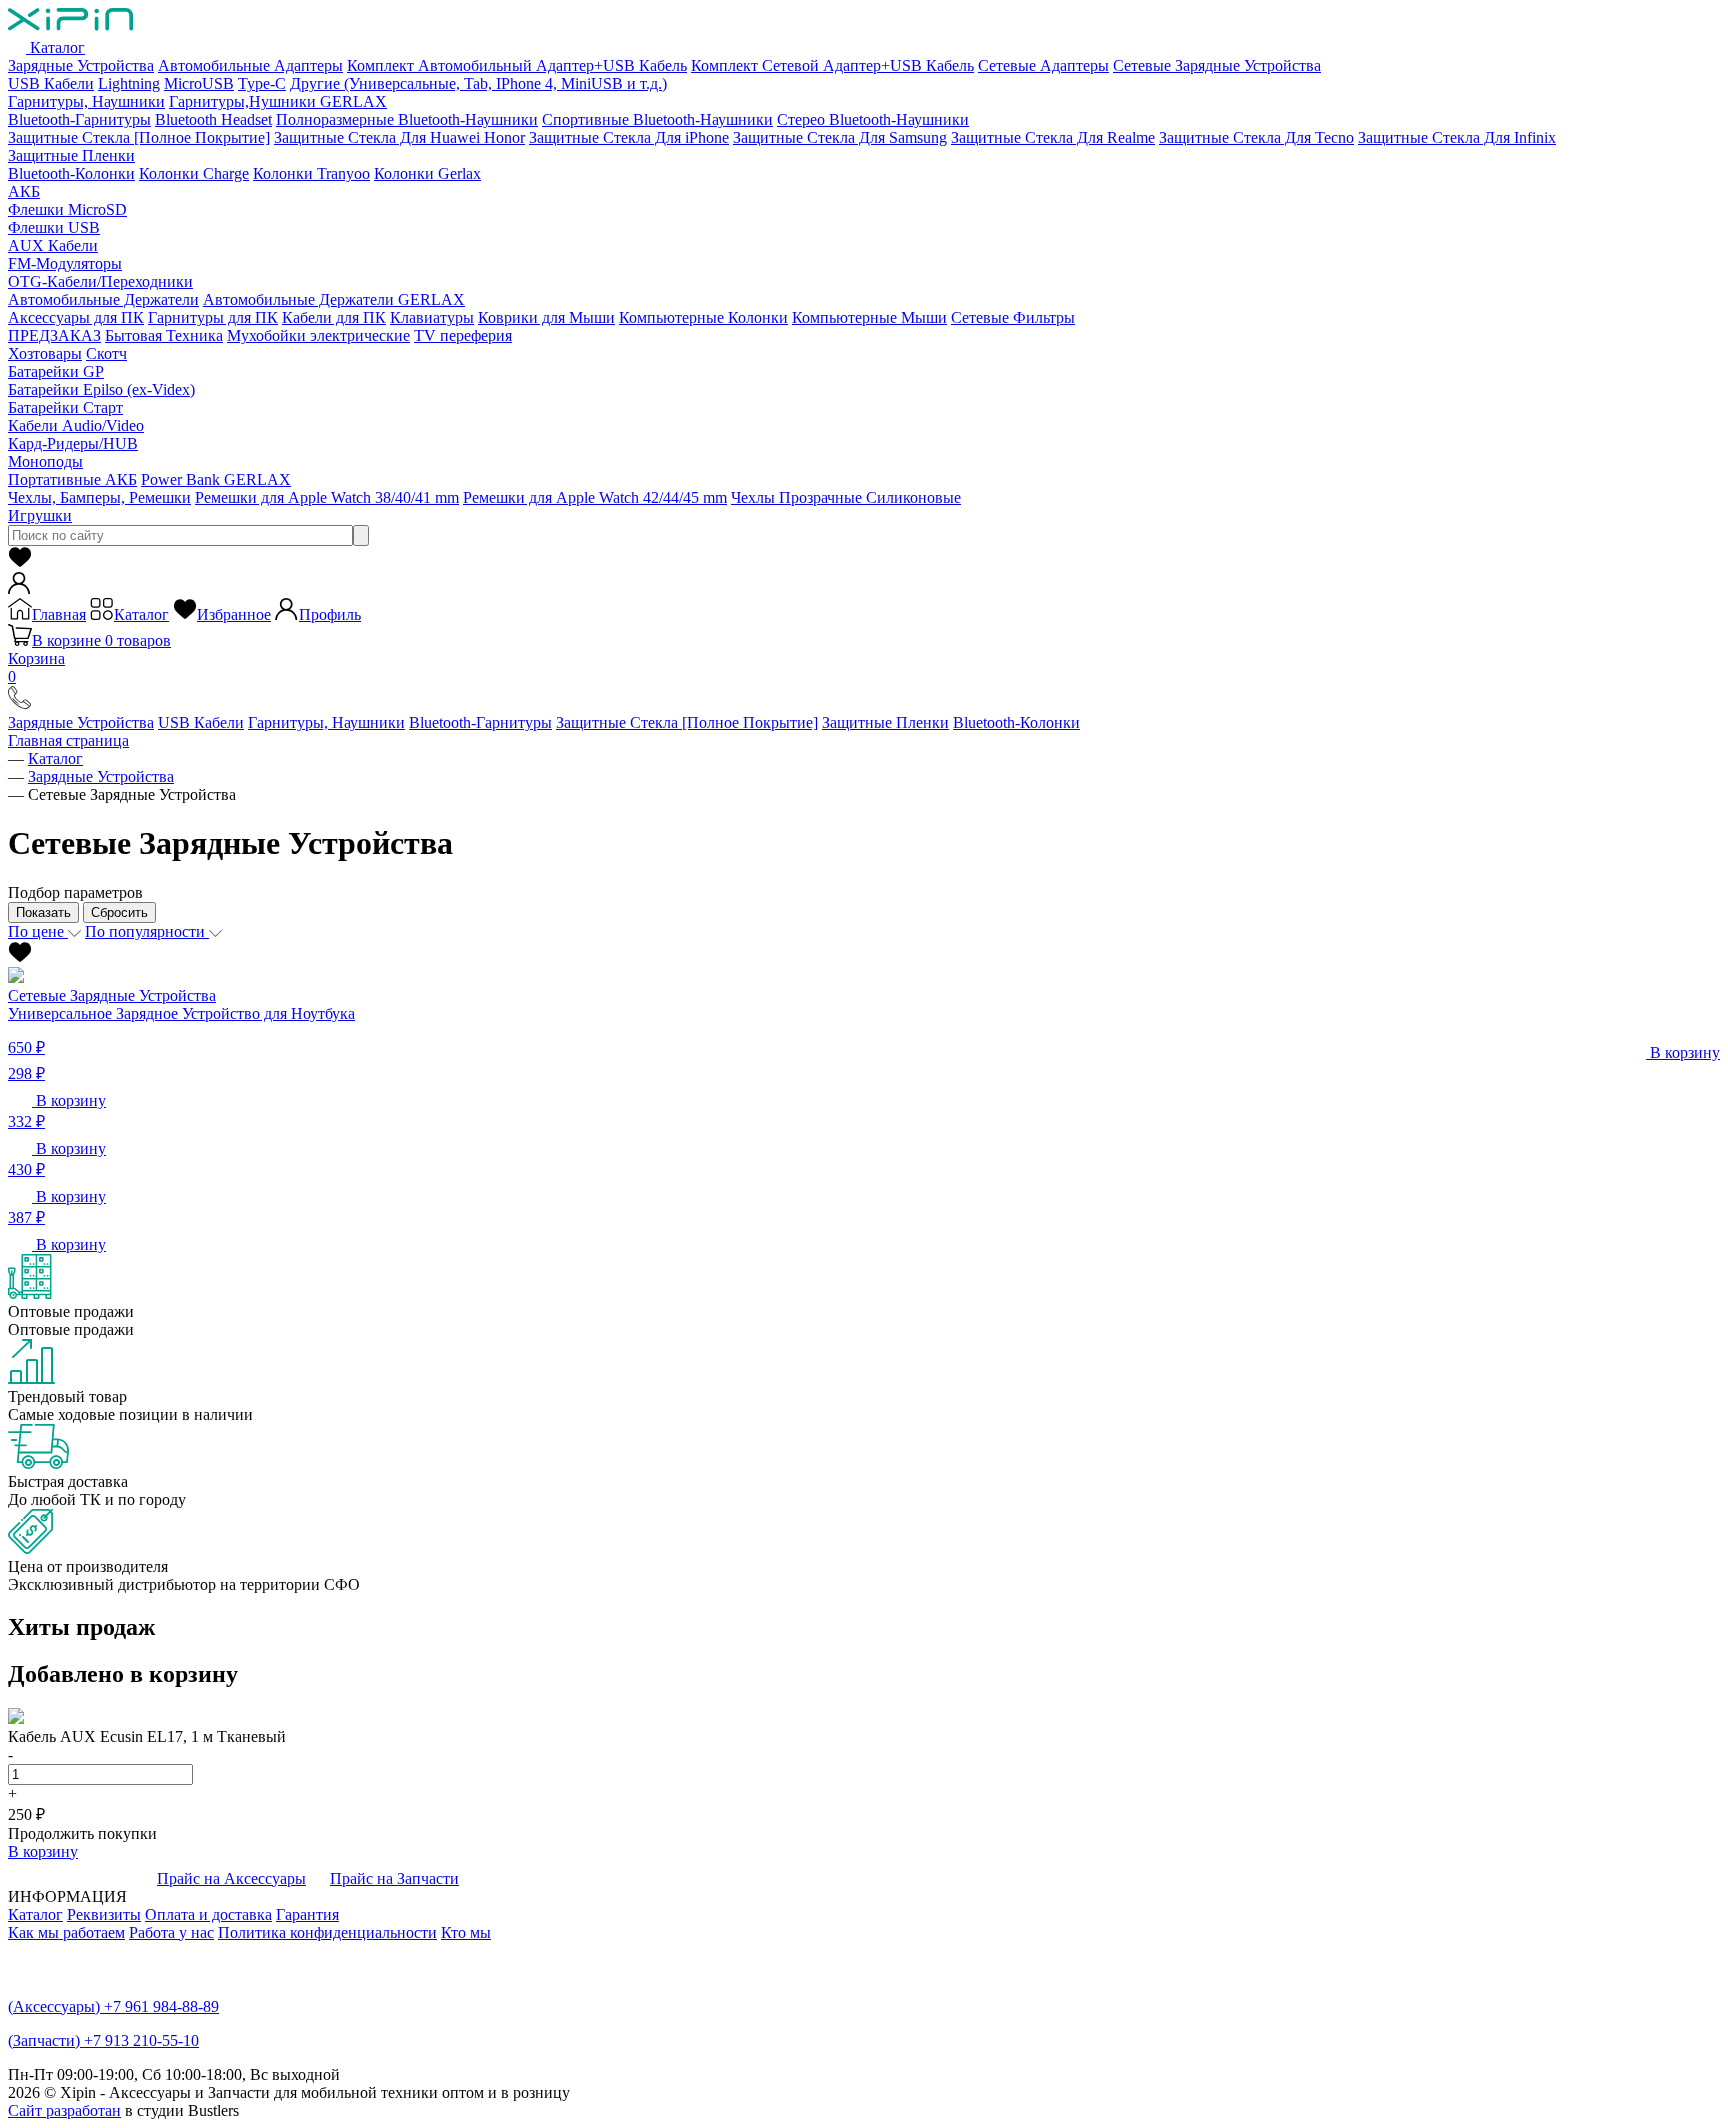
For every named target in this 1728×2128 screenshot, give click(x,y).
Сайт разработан (64, 2110)
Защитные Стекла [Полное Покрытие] (139, 137)
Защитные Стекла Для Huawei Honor (399, 137)
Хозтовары (45, 353)
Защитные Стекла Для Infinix (1457, 137)
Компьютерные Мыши (869, 317)
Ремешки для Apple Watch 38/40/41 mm (327, 497)
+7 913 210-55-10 (103, 2040)
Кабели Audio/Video (76, 425)
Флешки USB (54, 227)
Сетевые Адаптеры (1043, 65)
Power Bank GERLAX (216, 479)
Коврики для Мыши (546, 317)
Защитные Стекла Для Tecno (1256, 137)
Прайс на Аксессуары (231, 1878)
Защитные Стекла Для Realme (1053, 137)
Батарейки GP (56, 371)
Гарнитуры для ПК (213, 317)
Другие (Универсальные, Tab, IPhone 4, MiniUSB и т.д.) (478, 83)
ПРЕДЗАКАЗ (54, 335)
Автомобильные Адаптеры (250, 65)
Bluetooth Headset (213, 119)
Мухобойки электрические (318, 335)
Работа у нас (171, 1932)
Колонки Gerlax (427, 173)
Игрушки (40, 515)
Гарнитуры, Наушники (86, 101)
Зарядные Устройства (81, 65)
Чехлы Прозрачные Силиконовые (846, 497)
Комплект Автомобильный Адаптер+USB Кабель (517, 65)
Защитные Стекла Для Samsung (840, 137)
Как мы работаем (66, 1932)
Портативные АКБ (72, 479)
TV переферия (463, 335)
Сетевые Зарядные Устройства (1217, 65)
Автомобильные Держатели (103, 299)
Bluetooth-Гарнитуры (79, 119)
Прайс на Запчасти (394, 1878)
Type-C (262, 83)
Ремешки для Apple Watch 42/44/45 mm (595, 497)
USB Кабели (51, 83)
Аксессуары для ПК (76, 317)
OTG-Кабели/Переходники (100, 281)
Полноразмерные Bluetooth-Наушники (407, 119)
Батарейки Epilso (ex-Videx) (101, 389)
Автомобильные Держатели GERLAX (334, 299)
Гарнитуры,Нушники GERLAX (278, 101)
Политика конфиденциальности (327, 1932)
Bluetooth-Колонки (71, 173)
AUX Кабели (53, 245)
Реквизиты (104, 1914)
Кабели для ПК (334, 317)
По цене (38, 931)
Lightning (129, 83)
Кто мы (466, 1932)
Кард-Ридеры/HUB (73, 443)
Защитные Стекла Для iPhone (629, 137)
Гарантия (307, 1914)
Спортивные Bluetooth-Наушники (657, 119)
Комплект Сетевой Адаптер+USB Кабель (832, 65)
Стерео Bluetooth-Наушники (873, 119)
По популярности (147, 931)
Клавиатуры (432, 317)
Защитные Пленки (71, 155)
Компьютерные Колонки (703, 317)
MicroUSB (199, 83)
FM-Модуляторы (65, 263)
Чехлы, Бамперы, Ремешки (99, 497)
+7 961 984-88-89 (113, 2006)
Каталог (55, 47)
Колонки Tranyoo (311, 173)
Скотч (106, 353)
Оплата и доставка (208, 1914)
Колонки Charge (194, 173)
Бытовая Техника (164, 335)
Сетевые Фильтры (1013, 317)
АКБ (24, 191)
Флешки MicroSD (67, 209)
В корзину (43, 1851)
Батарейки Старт (65, 407)
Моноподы (45, 461)
